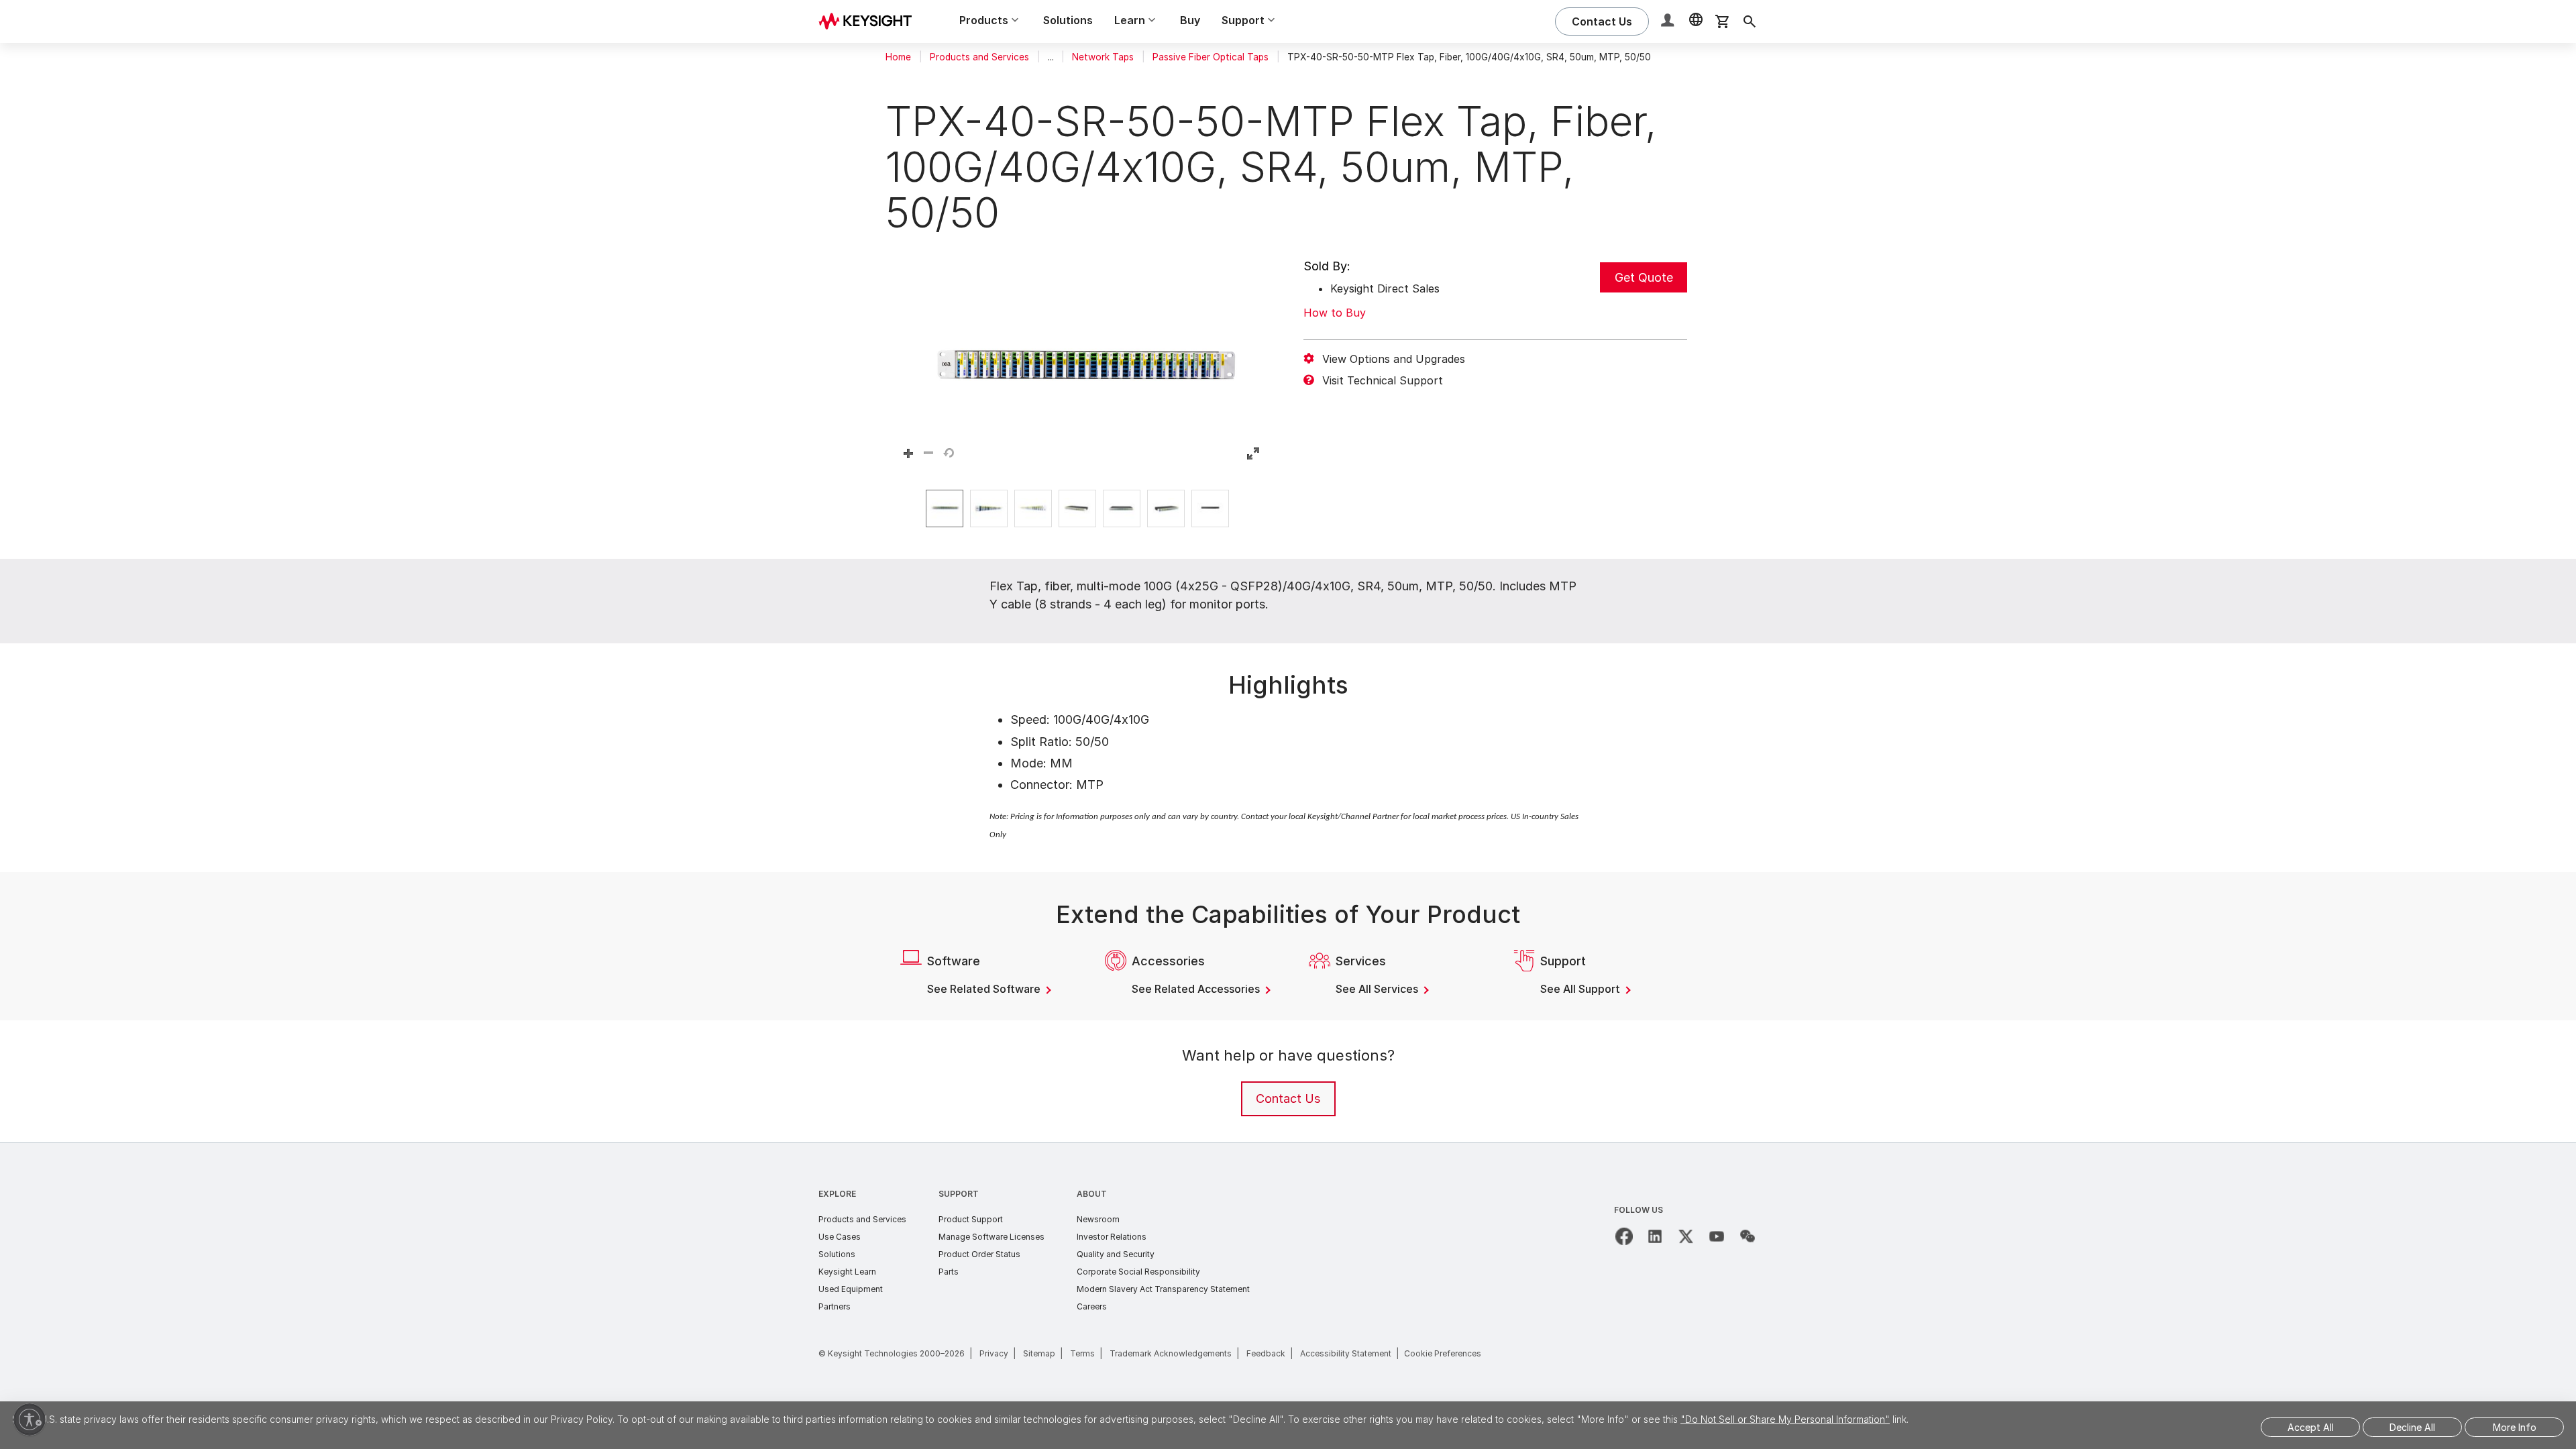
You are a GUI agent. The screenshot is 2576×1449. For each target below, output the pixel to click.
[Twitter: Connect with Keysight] (1686, 1236)
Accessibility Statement (1346, 1353)
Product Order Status (979, 1254)
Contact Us (1288, 1098)
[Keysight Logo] (870, 21)
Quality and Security (1116, 1254)
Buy (1190, 20)
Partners (835, 1306)
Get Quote (1644, 277)
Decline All (2412, 1427)
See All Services (1378, 989)
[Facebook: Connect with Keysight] (1624, 1236)
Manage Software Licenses (991, 1237)
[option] (945, 508)
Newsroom (1098, 1219)
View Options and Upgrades (1394, 359)
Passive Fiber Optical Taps (1211, 57)
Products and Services (979, 57)
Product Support (971, 1219)
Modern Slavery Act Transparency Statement (1163, 1289)
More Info (2515, 1427)
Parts (949, 1272)
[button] (1669, 22)
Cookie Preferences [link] (1443, 1353)
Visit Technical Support (1383, 380)
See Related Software (985, 989)
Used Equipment (851, 1289)
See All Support (1581, 989)
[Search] (1750, 21)
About (1092, 1194)
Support (959, 1194)
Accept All (2311, 1427)
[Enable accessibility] (30, 1419)
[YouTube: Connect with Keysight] (1717, 1236)
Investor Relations (1112, 1237)
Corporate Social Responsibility (1138, 1272)
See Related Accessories (1197, 989)
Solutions (1068, 20)
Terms (1082, 1353)
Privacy (994, 1353)
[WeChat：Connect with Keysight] (1748, 1236)
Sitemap (1039, 1353)
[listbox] (1081, 508)
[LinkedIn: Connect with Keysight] (1655, 1236)
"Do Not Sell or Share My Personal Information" (1785, 1419)
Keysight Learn (847, 1272)
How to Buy (1335, 313)
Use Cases (840, 1237)
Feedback (1266, 1353)
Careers (1092, 1306)
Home (898, 57)
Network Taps (1103, 57)
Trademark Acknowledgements (1171, 1353)
